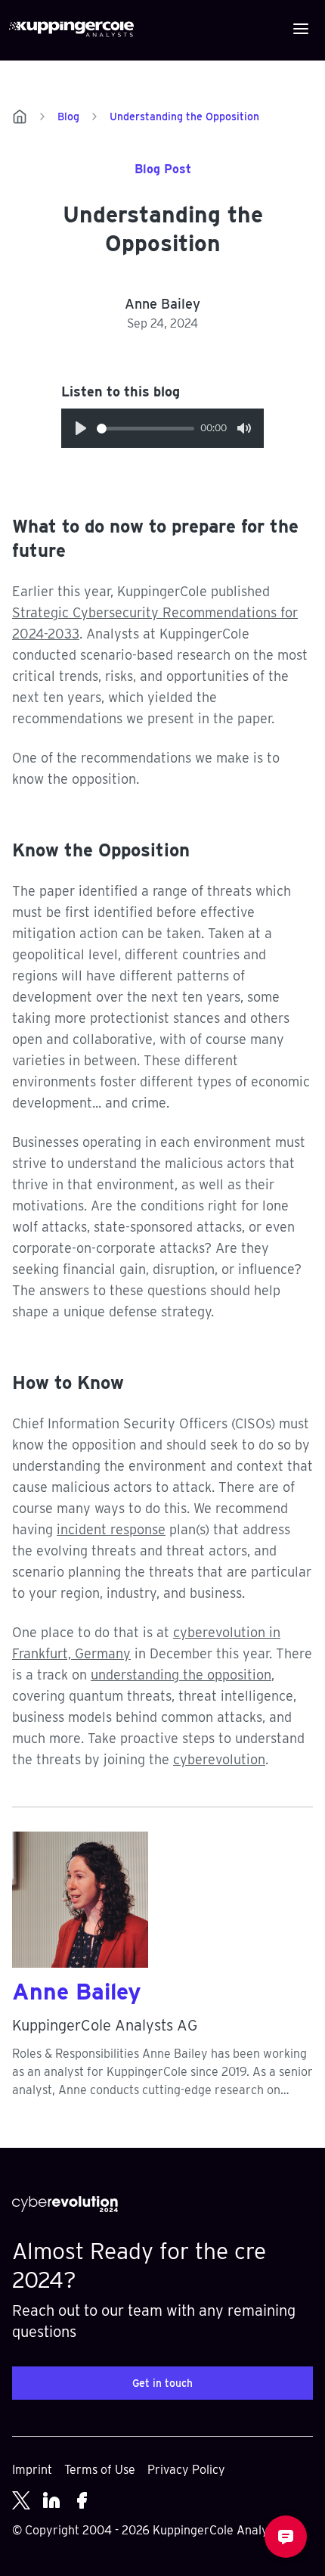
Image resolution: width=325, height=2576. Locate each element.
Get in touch (162, 2383)
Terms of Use (100, 2470)
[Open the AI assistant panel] (286, 2537)
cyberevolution (219, 1759)
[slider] (145, 429)
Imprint (32, 2470)
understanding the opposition (181, 1675)
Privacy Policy (186, 2470)
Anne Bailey (77, 1991)
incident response (111, 1529)
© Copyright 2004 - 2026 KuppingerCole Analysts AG (158, 2530)
